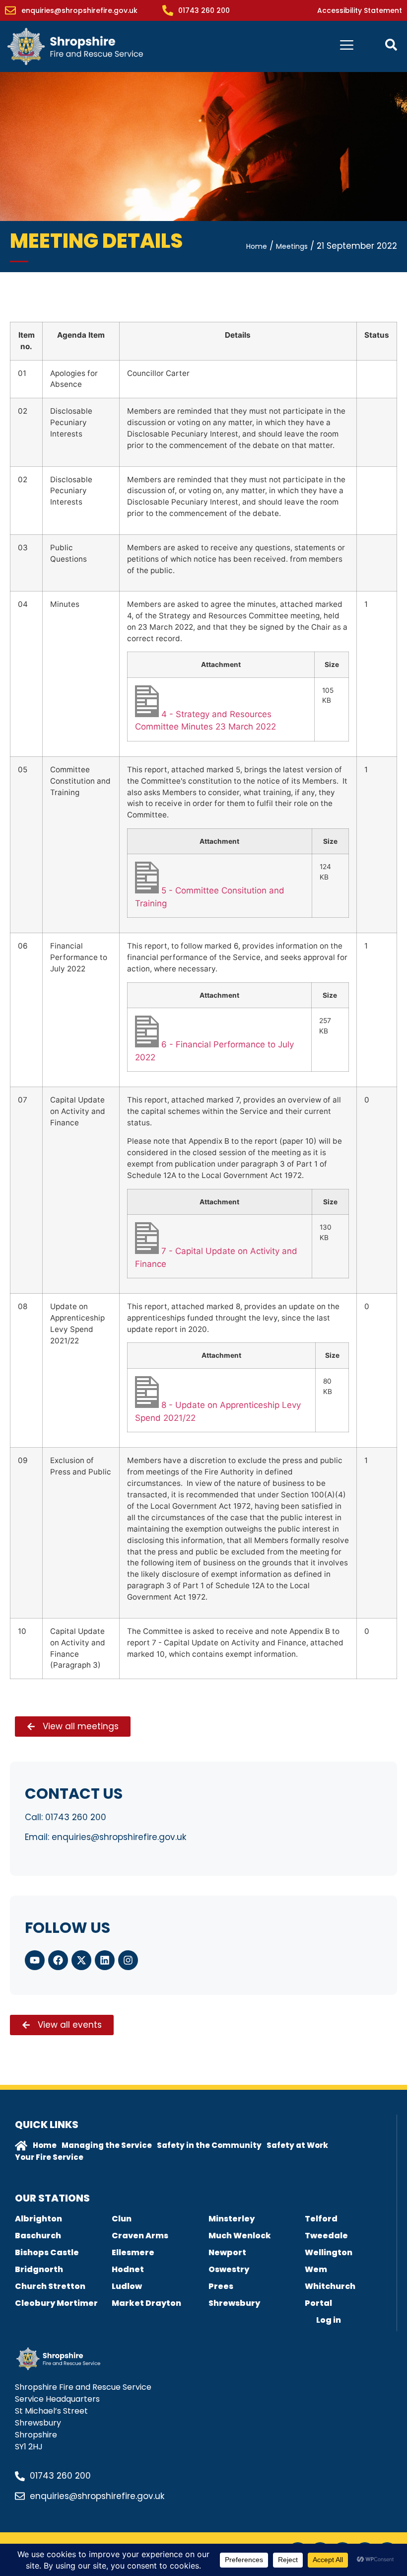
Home (257, 246)
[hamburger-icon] (347, 46)
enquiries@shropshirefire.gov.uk (119, 1837)
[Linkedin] (105, 1960)
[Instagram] (128, 1960)
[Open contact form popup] (391, 45)
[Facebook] (58, 1960)
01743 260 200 (76, 1817)
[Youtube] (35, 1960)
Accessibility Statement (360, 10)
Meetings (292, 246)
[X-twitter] (81, 1960)
